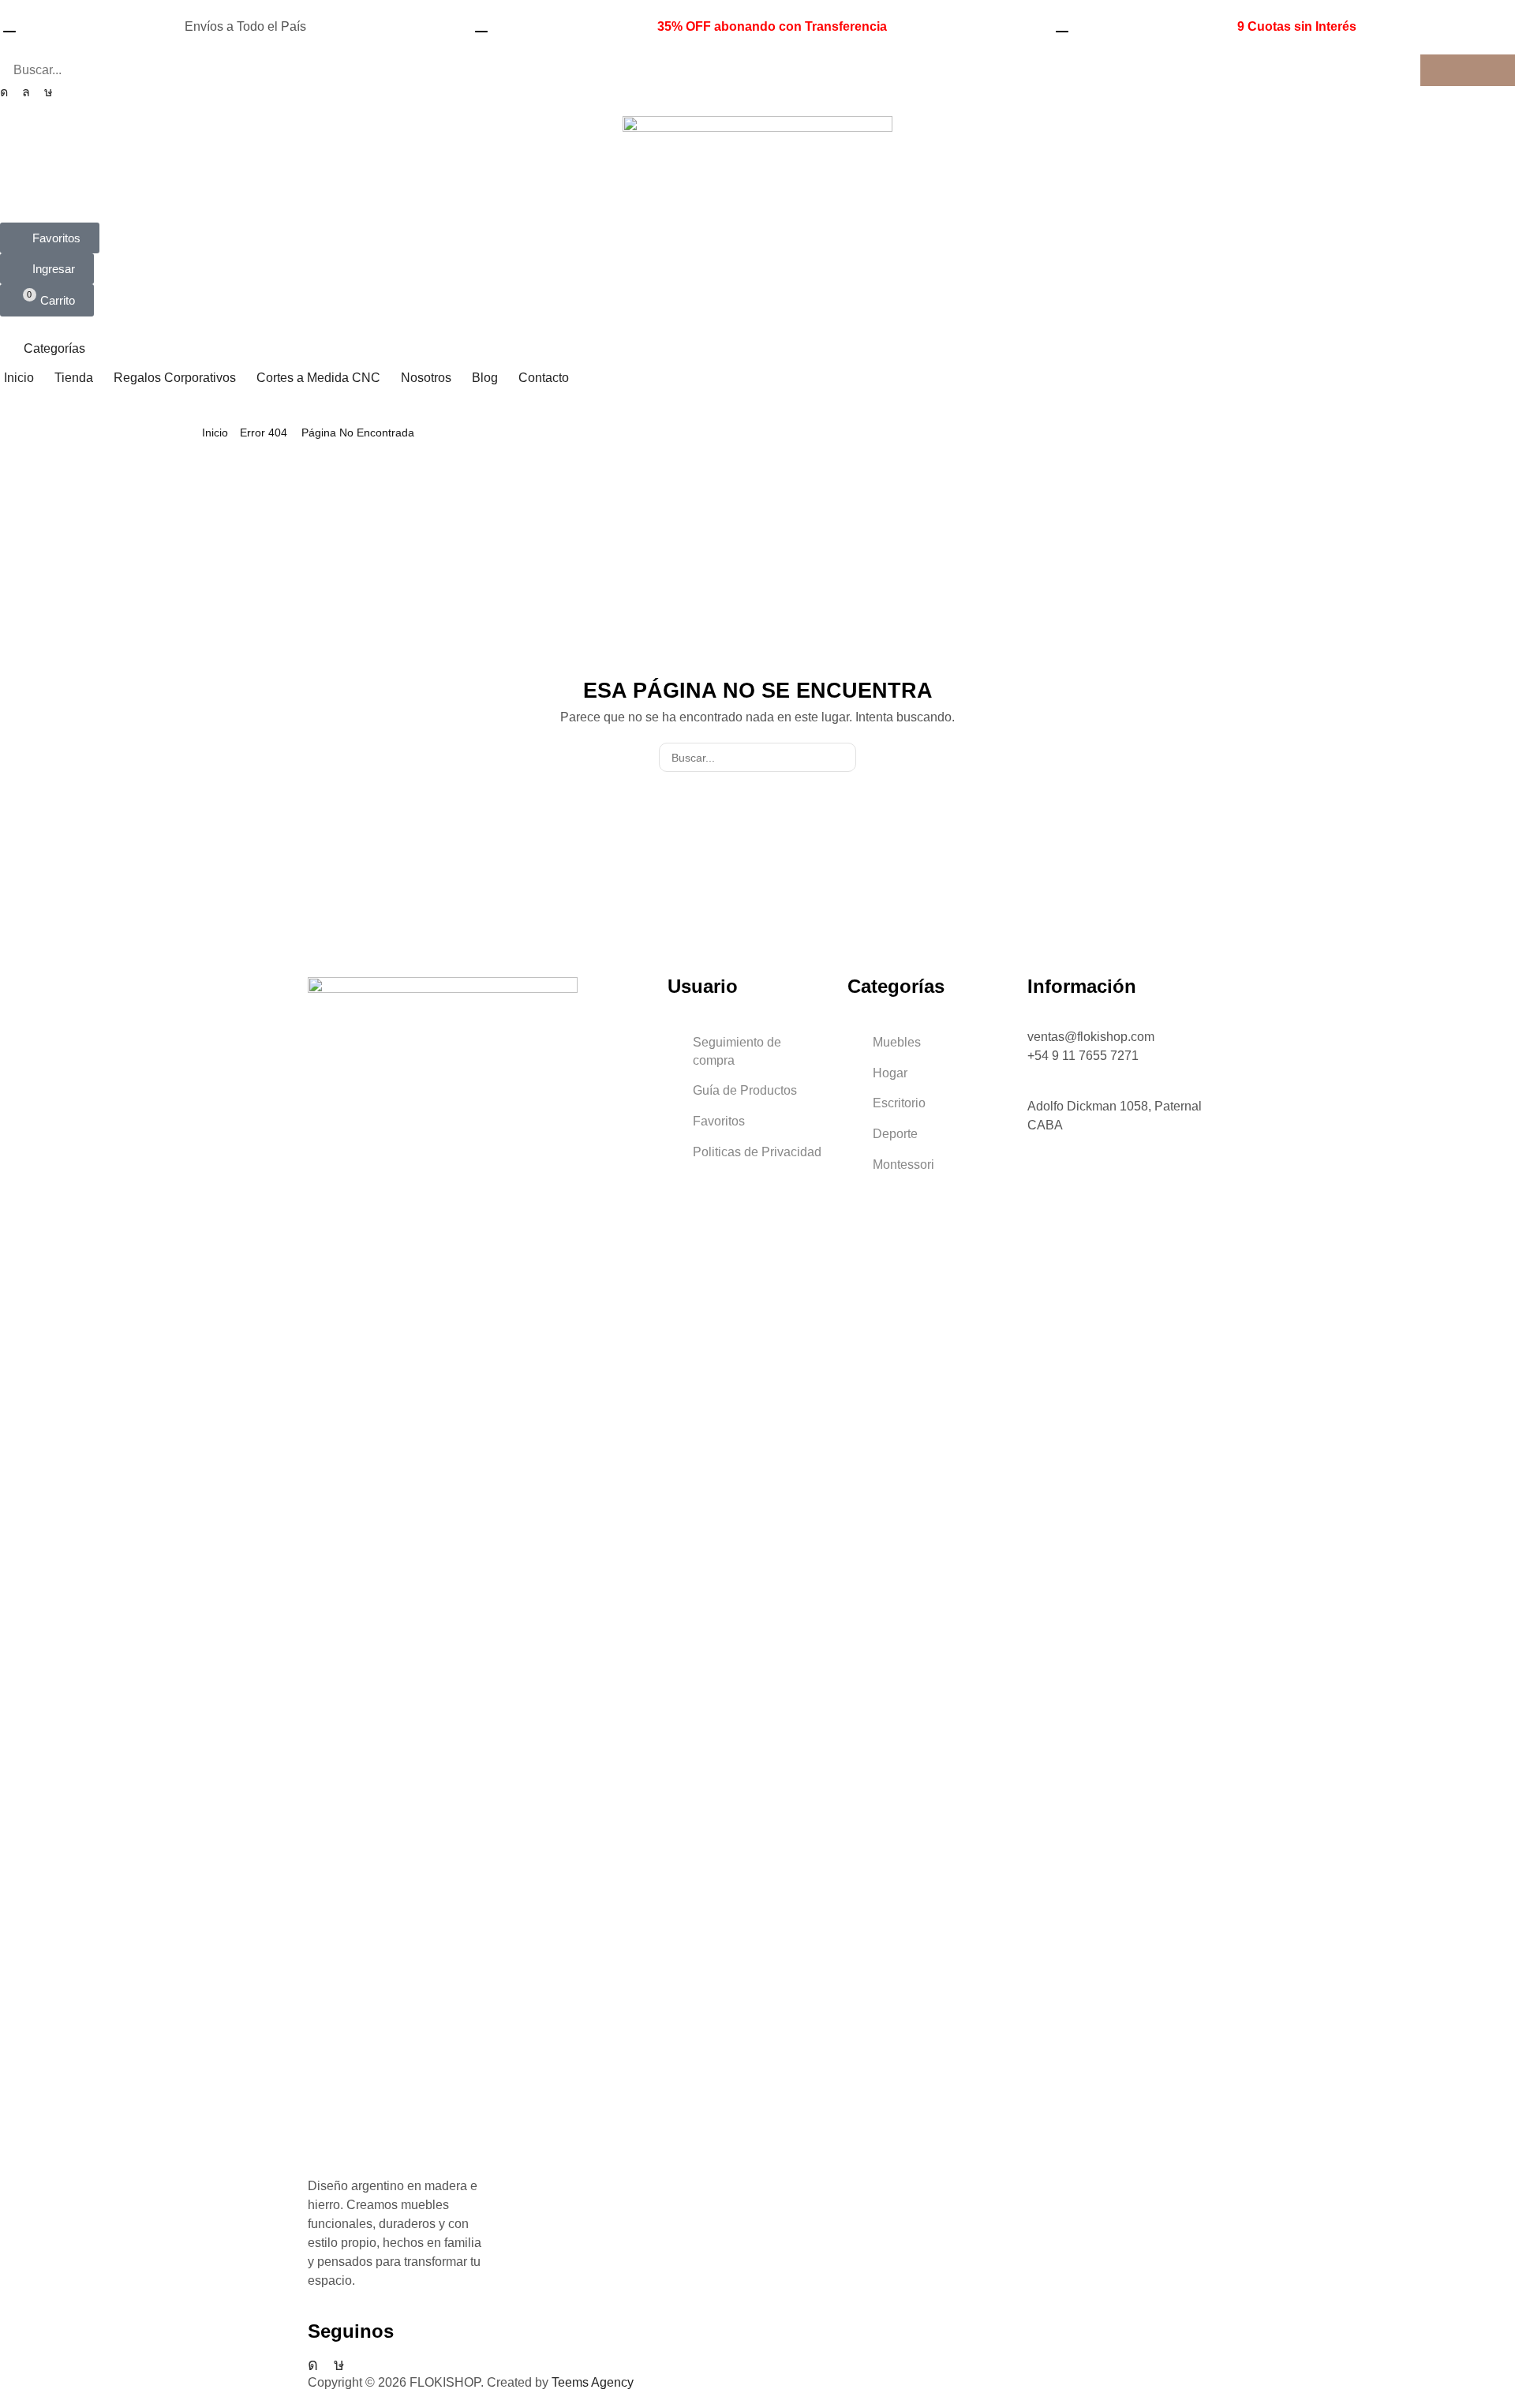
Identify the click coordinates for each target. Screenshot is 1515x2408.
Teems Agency (593, 2382)
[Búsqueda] (1468, 70)
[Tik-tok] (49, 92)
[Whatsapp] (26, 92)
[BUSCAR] (842, 757)
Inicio (215, 433)
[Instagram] (4, 92)
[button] (50, 238)
